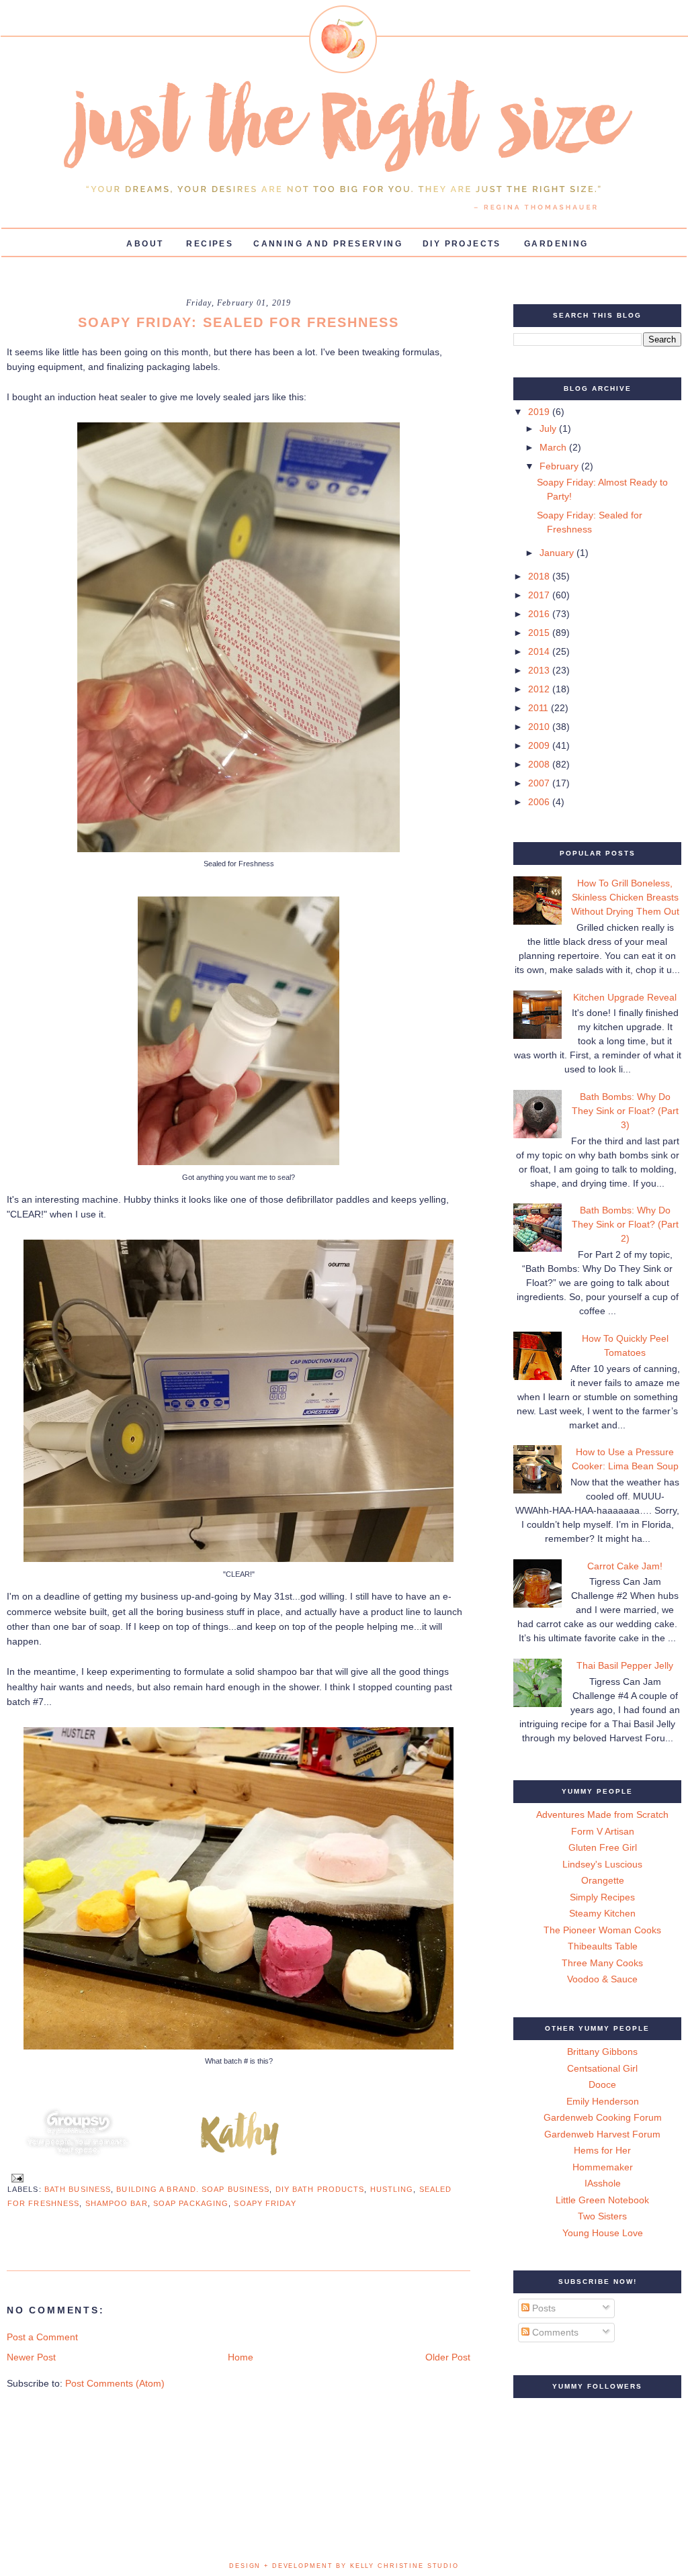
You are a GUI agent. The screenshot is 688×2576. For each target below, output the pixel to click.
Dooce (602, 2084)
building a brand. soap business (193, 2189)
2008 (540, 764)
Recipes (210, 244)
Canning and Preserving (328, 244)
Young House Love (603, 2233)
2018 (540, 576)
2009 (540, 745)
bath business (78, 2189)
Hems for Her (602, 2150)
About (145, 244)
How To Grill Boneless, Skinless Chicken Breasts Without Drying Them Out (625, 897)
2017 (540, 595)
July (549, 428)
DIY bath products (320, 2189)
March (554, 447)
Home (241, 2357)
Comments (554, 2332)
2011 (540, 708)
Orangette (603, 1880)
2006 (540, 802)
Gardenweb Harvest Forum (602, 2134)
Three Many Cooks (602, 1963)
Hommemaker (603, 2167)
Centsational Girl (602, 2068)
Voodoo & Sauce (602, 1979)
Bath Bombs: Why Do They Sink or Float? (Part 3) (625, 1111)
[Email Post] (15, 2177)
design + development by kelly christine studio (344, 2566)
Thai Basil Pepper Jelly (625, 1665)
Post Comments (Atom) (115, 2383)
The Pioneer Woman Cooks (602, 1930)
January (558, 553)
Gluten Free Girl (603, 1847)
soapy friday (265, 2203)
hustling (392, 2189)
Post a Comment (42, 2337)
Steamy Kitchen (602, 1913)
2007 (540, 783)
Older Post (448, 2357)
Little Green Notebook (602, 2200)
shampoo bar (117, 2203)
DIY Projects (462, 244)
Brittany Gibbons (602, 2052)
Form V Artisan (603, 1831)
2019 (540, 412)
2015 (540, 633)
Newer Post (31, 2357)
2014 (540, 651)
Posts (543, 2308)
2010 (540, 727)
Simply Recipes (602, 1897)
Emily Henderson (603, 2101)
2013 (540, 670)
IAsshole (603, 2183)
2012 (540, 689)
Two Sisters (602, 2216)
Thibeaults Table (603, 1946)
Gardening (556, 244)
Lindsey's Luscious (602, 1864)
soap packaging (191, 2203)
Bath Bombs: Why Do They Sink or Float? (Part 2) (625, 1224)
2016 (540, 614)
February (560, 466)
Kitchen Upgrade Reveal (625, 997)
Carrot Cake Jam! (625, 1566)
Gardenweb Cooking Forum (603, 2117)
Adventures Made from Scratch (602, 1814)
